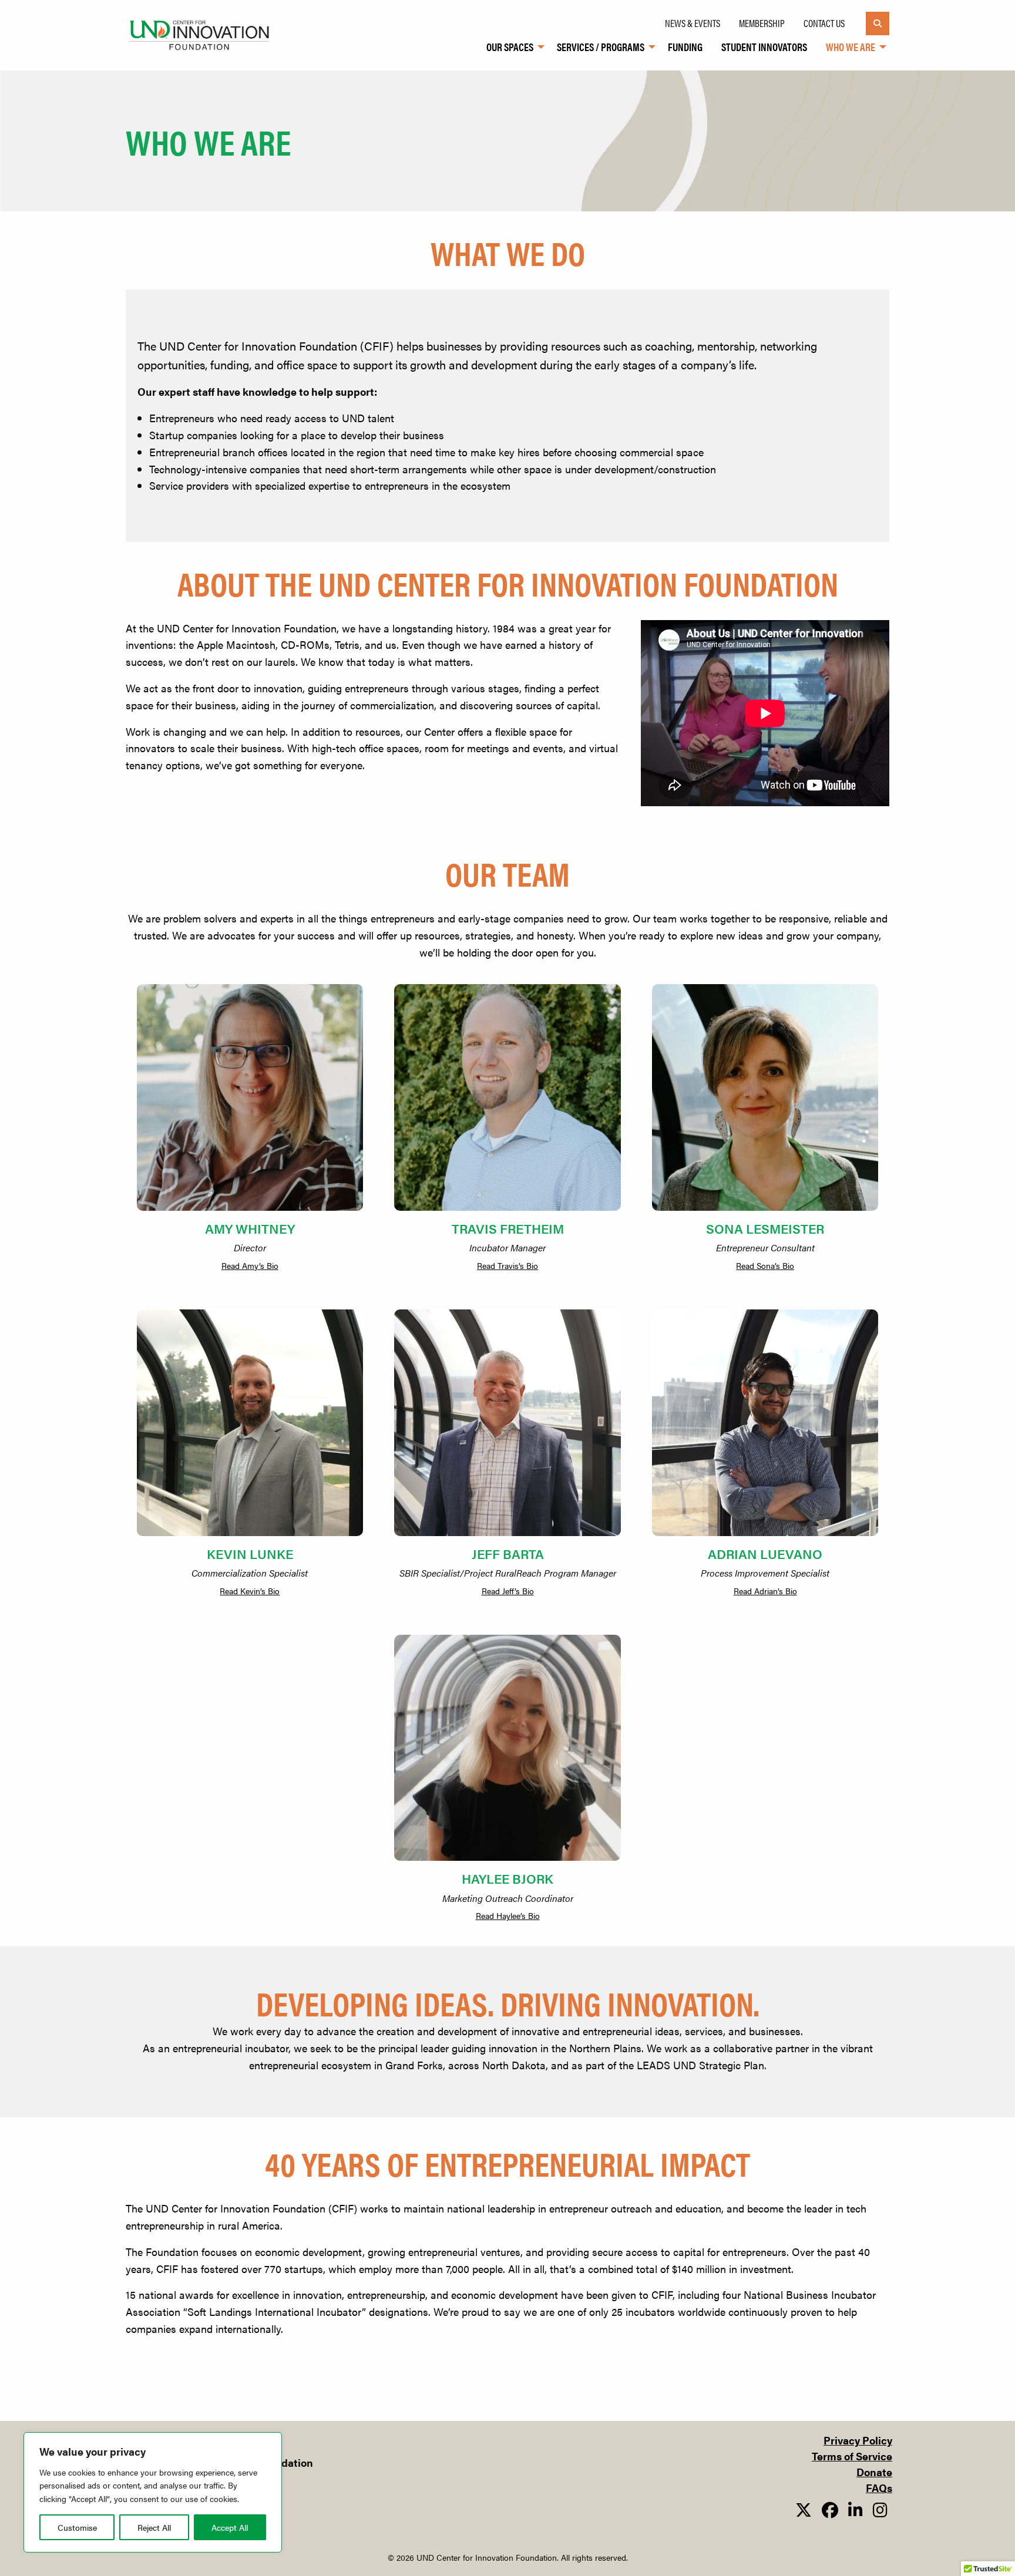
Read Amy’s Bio (250, 1265)
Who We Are (851, 47)
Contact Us (824, 23)
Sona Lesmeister (765, 1228)
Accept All (230, 2527)
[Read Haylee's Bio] (507, 1748)
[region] (153, 2492)
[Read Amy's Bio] (250, 1097)
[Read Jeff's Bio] (507, 1422)
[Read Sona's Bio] (765, 1097)
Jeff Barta (508, 1553)
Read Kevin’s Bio (250, 1591)
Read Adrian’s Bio (765, 1591)
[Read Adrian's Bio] (765, 1422)
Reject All (154, 2527)
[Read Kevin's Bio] (250, 1422)
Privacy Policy (858, 2440)
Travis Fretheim (508, 1228)
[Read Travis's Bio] (507, 1097)
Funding (685, 47)
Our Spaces (510, 47)
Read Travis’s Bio (508, 1265)
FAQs (879, 2488)
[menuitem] (512, 47)
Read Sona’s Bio (765, 1265)
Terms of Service (852, 2456)
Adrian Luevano (765, 1553)
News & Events (693, 23)
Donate (874, 2472)
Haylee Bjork (508, 1878)
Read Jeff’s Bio (508, 1591)
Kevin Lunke (250, 1553)
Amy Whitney (250, 1228)
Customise (77, 2527)
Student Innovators (764, 47)
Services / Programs (601, 47)
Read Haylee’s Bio (508, 1915)
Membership (762, 23)
